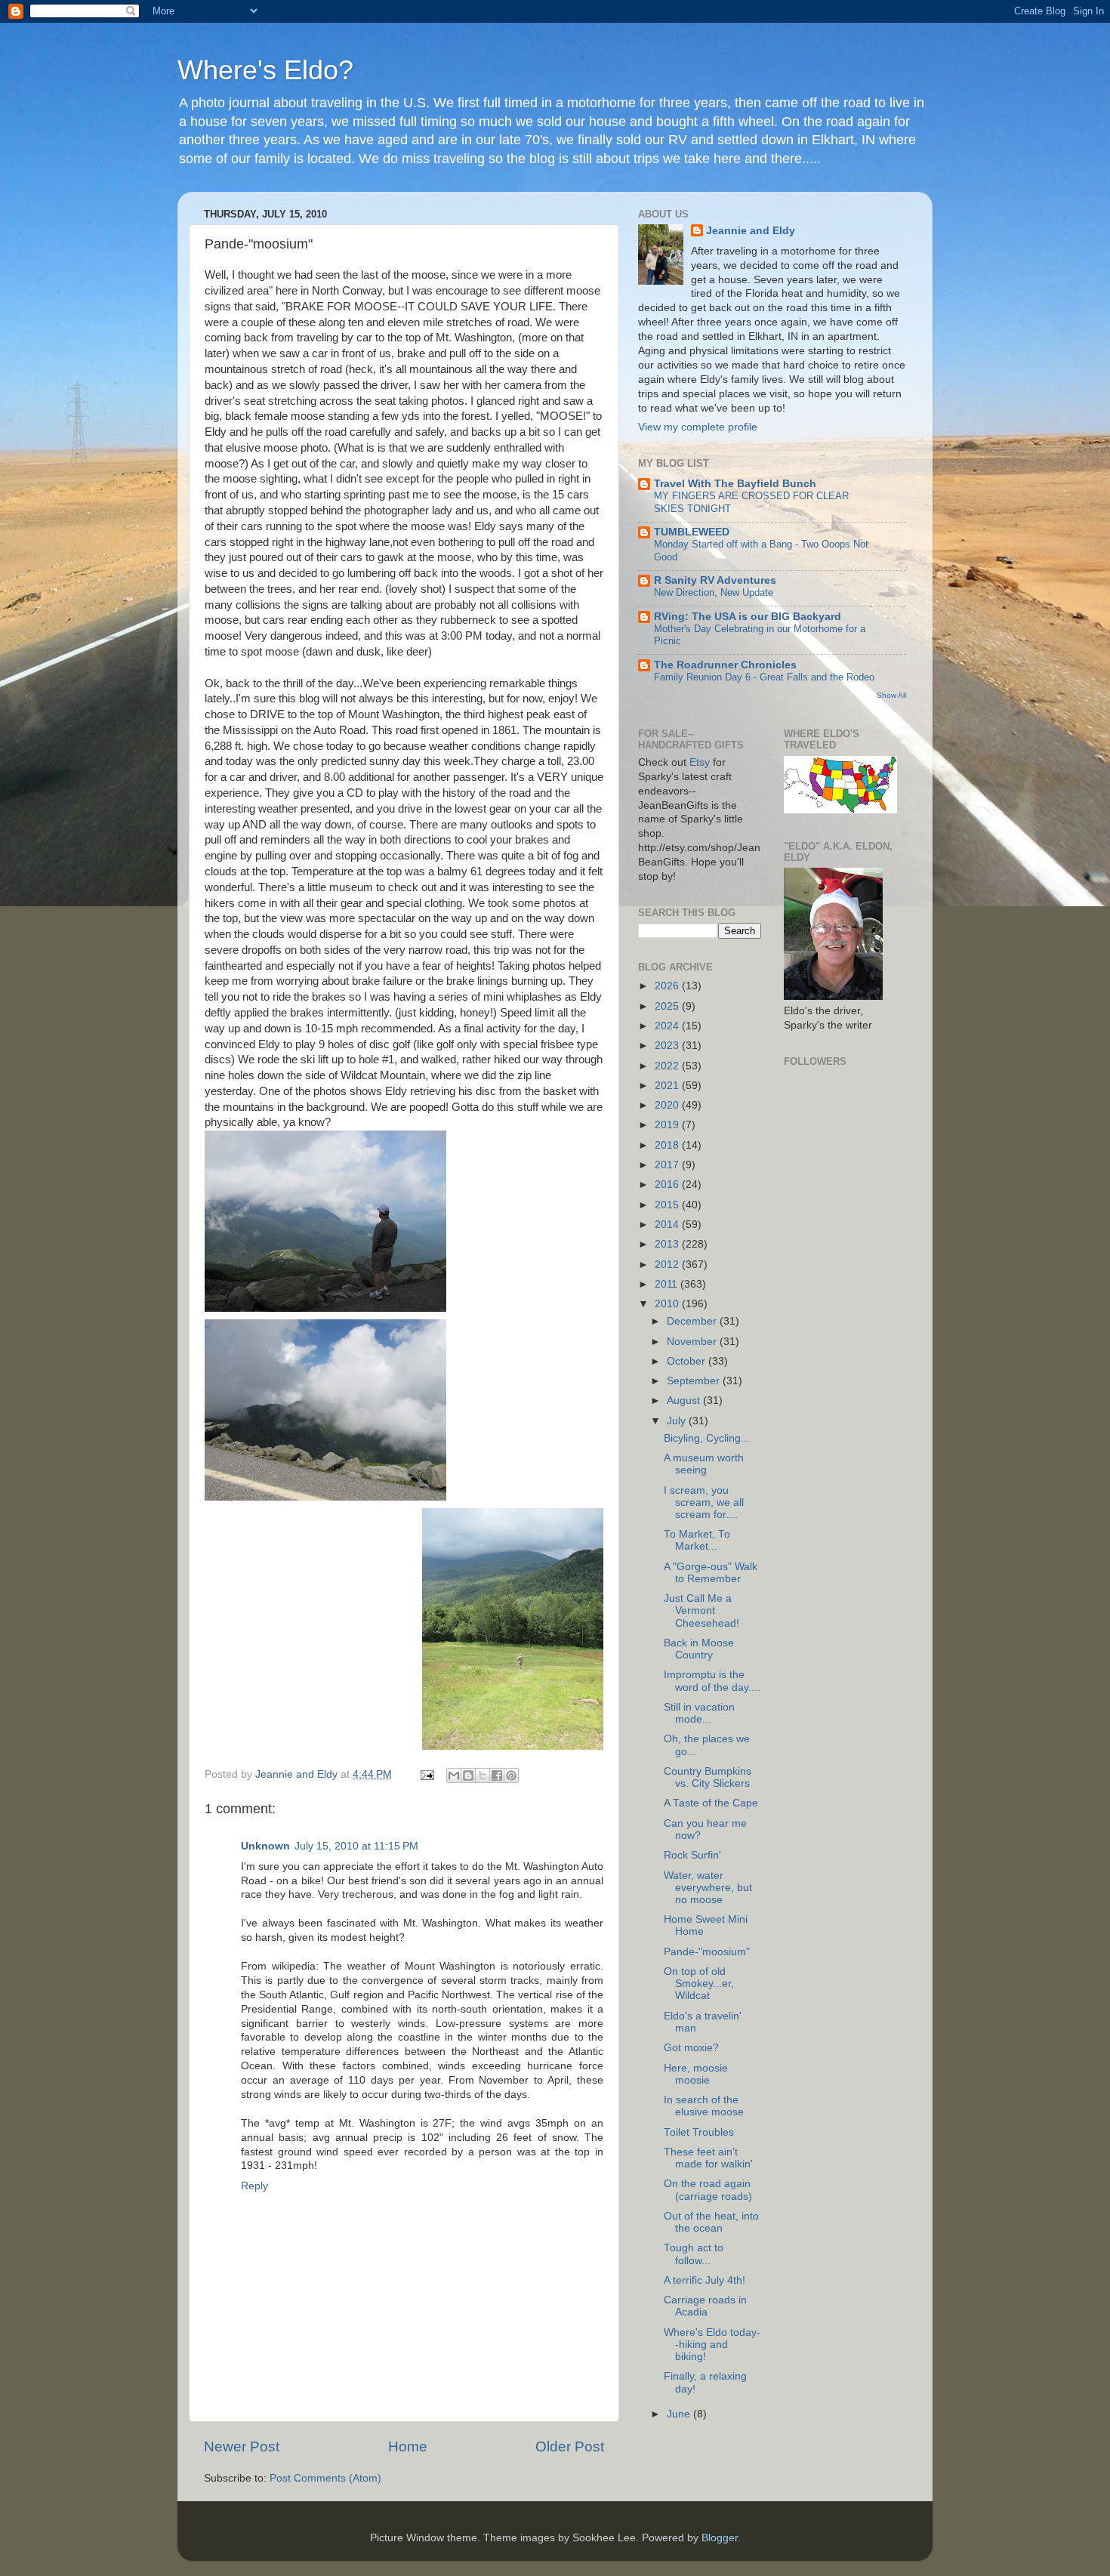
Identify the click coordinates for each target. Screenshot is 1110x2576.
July (678, 1421)
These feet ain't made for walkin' (708, 2158)
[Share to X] (483, 1775)
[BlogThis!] (468, 1775)
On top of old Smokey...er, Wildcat (699, 1984)
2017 (668, 1165)
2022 (668, 1066)
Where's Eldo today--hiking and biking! (712, 2345)
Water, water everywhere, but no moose (708, 1888)
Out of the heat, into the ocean (711, 2222)
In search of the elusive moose (704, 2106)
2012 (668, 1265)
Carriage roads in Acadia (705, 2306)
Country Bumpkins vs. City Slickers (708, 1777)
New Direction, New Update (714, 592)
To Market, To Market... (697, 1540)
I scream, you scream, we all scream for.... (704, 1502)
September (695, 1381)
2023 (668, 1046)
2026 (668, 986)
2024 (668, 1026)
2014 (668, 1225)
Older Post (570, 2446)
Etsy (700, 762)
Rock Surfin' (692, 1855)
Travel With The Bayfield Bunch (735, 484)
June (680, 2414)
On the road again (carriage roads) (708, 2190)
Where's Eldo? (265, 70)
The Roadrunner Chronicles (725, 665)
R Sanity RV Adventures (715, 580)
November (693, 1342)
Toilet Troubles (699, 2132)
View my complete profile (698, 427)
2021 (668, 1086)
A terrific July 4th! (705, 2280)
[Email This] (454, 1775)
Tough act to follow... (694, 2254)
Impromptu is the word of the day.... (712, 1681)
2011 (668, 1284)
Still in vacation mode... (699, 1713)
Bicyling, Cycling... (707, 1438)
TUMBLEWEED (692, 532)
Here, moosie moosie (696, 2074)
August (685, 1401)
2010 (668, 1304)
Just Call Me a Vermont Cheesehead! (701, 1610)
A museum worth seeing (704, 1464)
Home (408, 2446)
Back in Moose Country (699, 1649)
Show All (891, 695)
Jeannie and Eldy (751, 231)
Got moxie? (691, 2048)
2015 (668, 1205)
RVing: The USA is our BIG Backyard (748, 617)
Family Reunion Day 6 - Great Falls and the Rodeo (764, 677)
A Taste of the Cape (711, 1803)
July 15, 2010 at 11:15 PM (356, 1846)
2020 (668, 1105)
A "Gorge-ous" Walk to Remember (711, 1573)
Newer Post (242, 2446)
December (693, 1321)
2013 (668, 1244)
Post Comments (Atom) (325, 2478)
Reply (254, 2186)
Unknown (265, 1846)
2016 (668, 1185)
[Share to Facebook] (497, 1775)
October (688, 1361)
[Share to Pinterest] (511, 1775)
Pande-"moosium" (707, 1952)
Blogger (720, 2538)
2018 (668, 1145)
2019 (668, 1125)
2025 (668, 1006)
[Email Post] (426, 1774)
